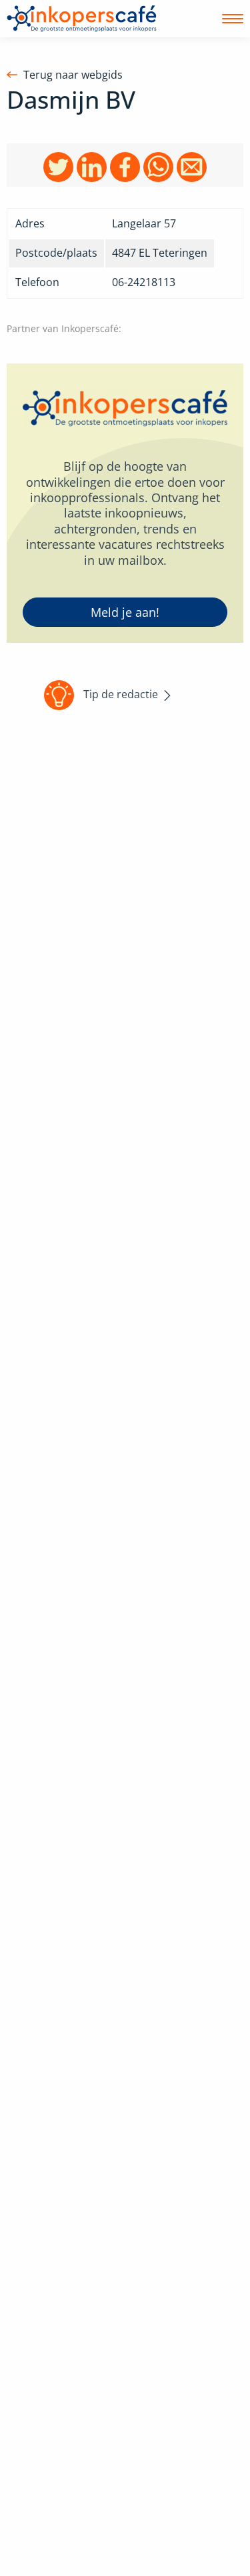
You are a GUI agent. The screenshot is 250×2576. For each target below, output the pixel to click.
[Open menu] (233, 19)
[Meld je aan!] (125, 503)
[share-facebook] (125, 166)
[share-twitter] (58, 166)
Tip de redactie (121, 694)
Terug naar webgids (73, 75)
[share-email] (192, 166)
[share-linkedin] (92, 166)
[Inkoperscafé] (82, 19)
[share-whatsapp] (158, 166)
